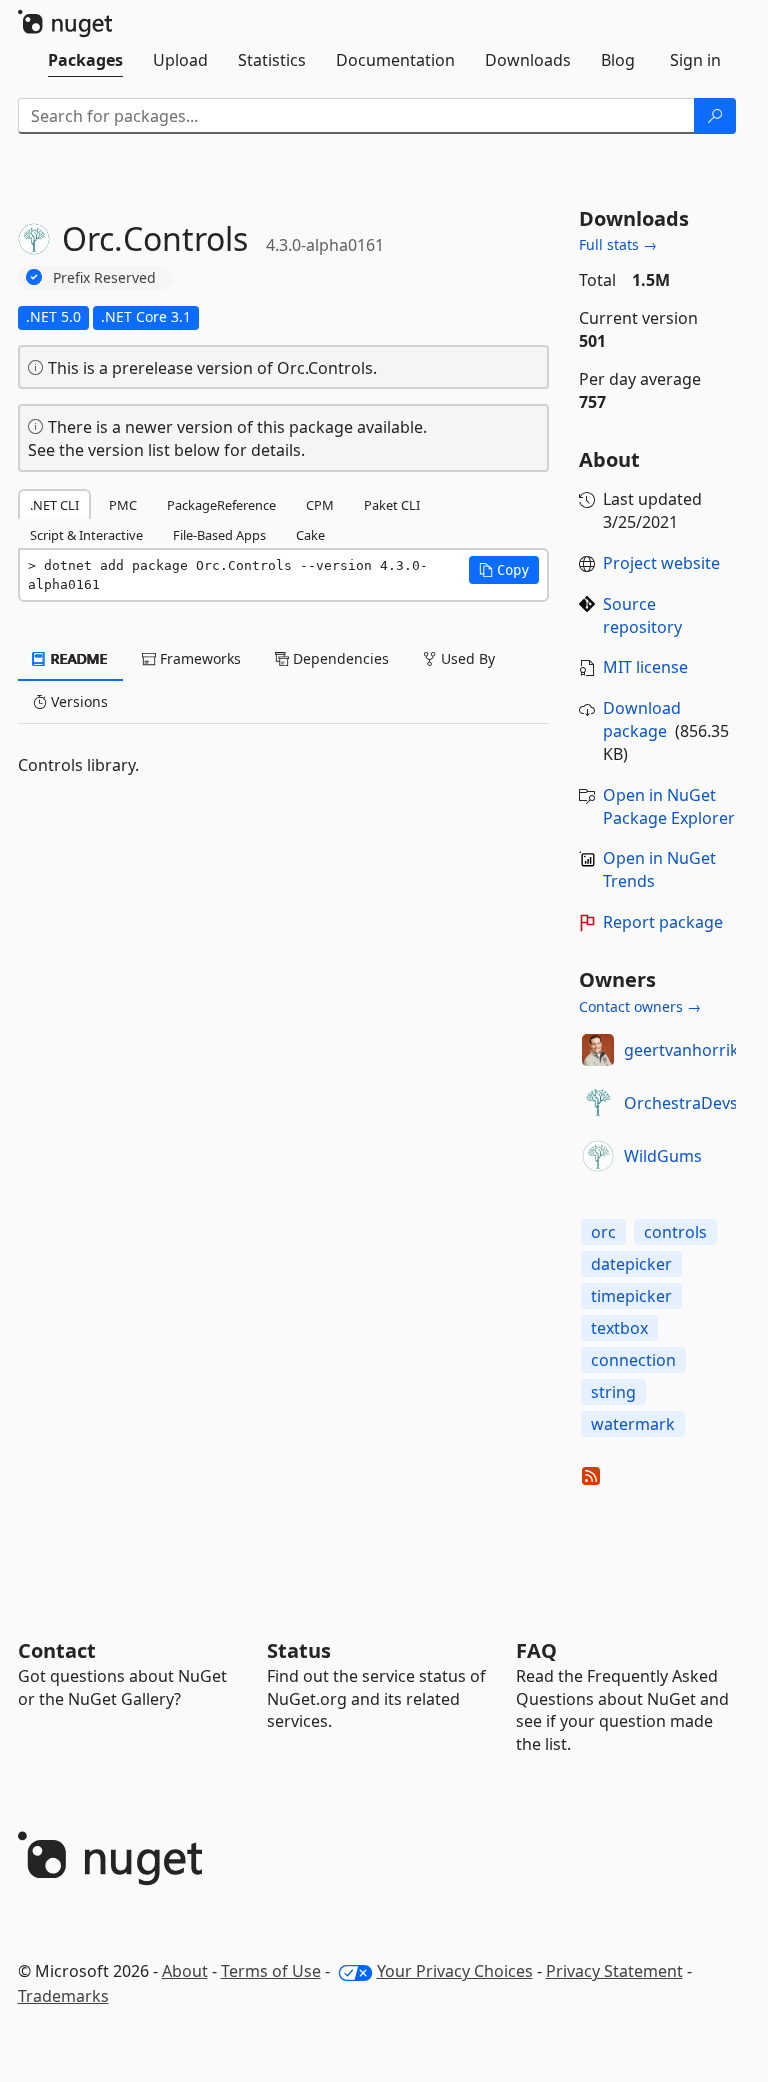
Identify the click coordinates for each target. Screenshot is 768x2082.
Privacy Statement (614, 1971)
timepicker (631, 1296)
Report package (663, 922)
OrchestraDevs (681, 1103)
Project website (661, 563)
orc (603, 1232)
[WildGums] (598, 1156)
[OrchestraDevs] (598, 1103)
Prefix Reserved (104, 277)
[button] (504, 570)
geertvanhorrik (681, 1050)
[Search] (715, 116)
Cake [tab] (310, 535)
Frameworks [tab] (198, 658)
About (185, 1971)
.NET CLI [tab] (54, 505)
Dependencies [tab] (339, 658)
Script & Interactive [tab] (86, 535)
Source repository (642, 615)
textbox (619, 1328)
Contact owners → (640, 1006)
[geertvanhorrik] (598, 1050)
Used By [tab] (466, 658)
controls (675, 1232)
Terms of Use (271, 1971)
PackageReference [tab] (221, 505)
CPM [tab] (320, 505)
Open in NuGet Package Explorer (669, 806)
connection (633, 1360)
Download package (642, 719)
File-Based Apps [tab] (219, 535)
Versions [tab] (77, 701)
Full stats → (618, 244)
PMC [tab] (123, 505)
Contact (57, 1650)
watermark (633, 1424)
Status (299, 1650)
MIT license (645, 667)
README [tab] (77, 658)
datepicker (631, 1264)
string (613, 1392)
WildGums (663, 1156)
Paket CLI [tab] (392, 505)
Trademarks (63, 1996)
